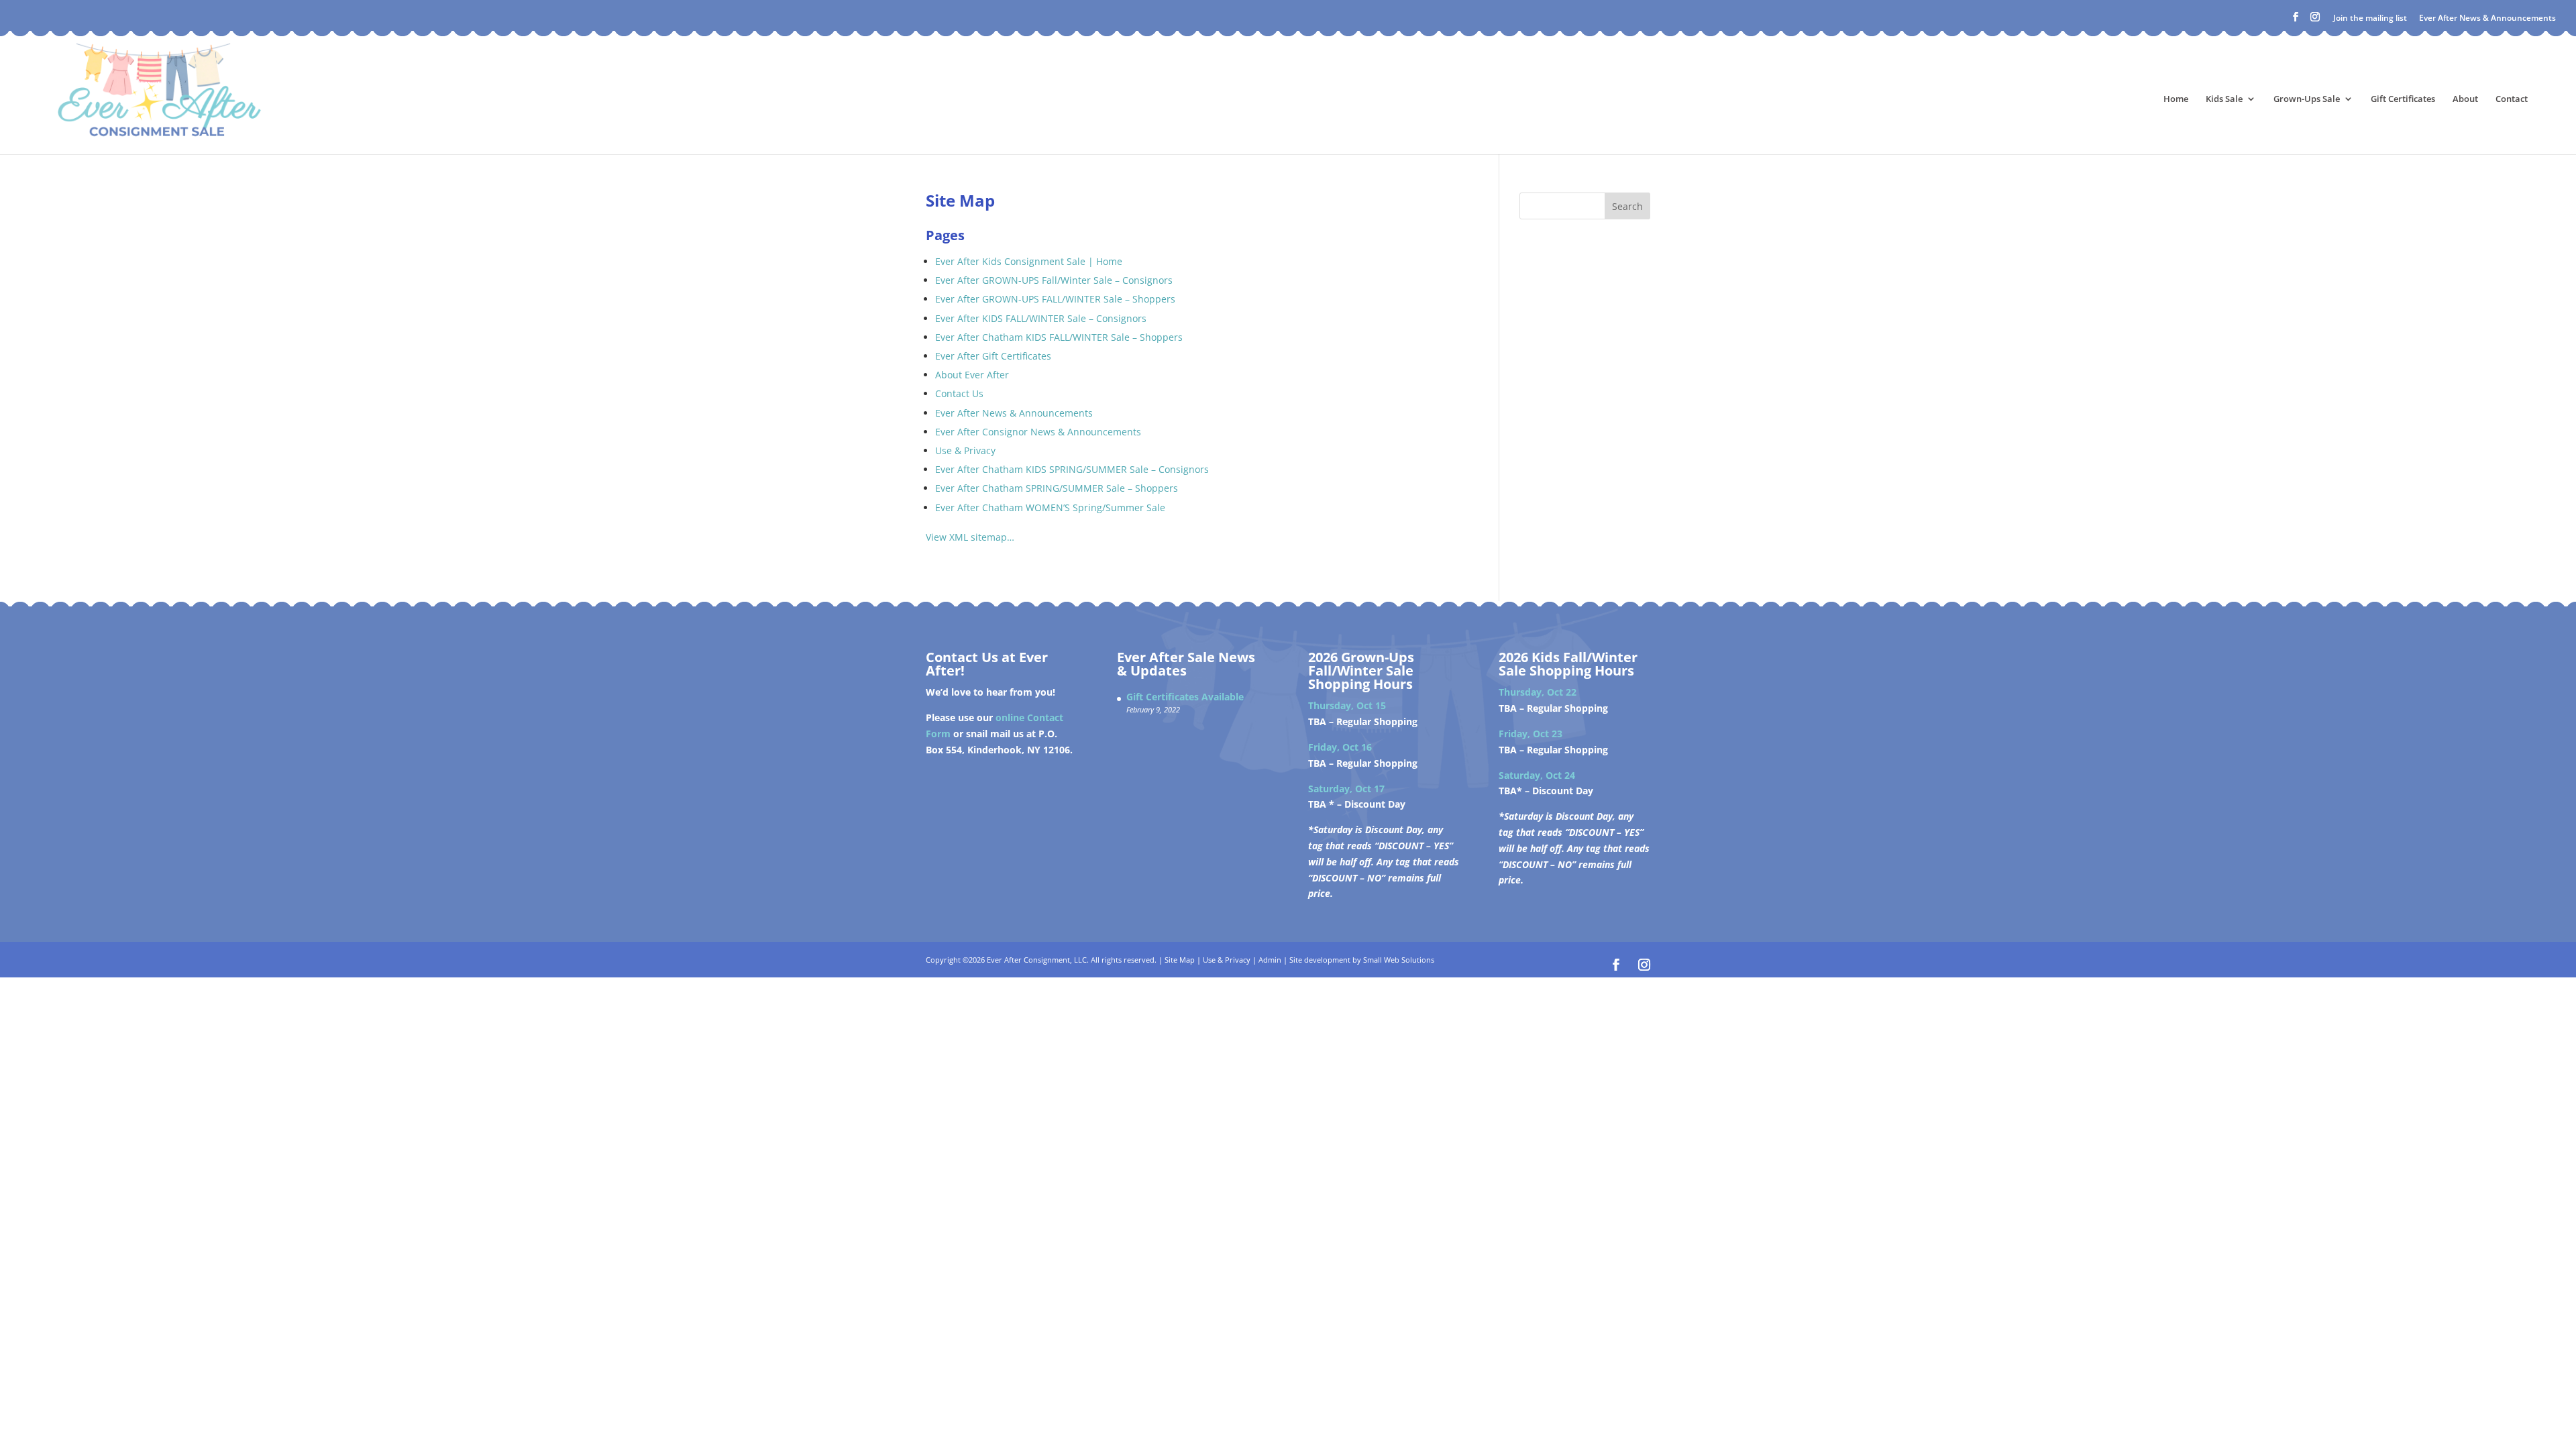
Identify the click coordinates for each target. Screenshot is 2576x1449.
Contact (2512, 99)
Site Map (1180, 960)
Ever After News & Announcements (2487, 18)
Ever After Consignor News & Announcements (1038, 432)
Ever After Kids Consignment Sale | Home (1029, 261)
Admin (1270, 960)
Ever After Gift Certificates (993, 356)
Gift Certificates (2403, 99)
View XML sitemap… (970, 537)
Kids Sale (2224, 99)
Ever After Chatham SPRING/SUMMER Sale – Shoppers (1057, 488)
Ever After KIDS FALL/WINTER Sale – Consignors (1041, 318)
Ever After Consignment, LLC (1037, 960)
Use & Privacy (965, 450)
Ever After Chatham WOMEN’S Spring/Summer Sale (1050, 507)
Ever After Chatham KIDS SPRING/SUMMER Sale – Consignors (1072, 469)
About (2465, 99)
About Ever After (972, 375)
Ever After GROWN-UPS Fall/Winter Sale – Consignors (1054, 280)
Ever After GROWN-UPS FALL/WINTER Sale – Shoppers (1055, 299)
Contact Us (959, 393)
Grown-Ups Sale (2307, 99)
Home (2176, 99)
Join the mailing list (2370, 18)
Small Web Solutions (1399, 960)
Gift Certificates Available (1185, 697)
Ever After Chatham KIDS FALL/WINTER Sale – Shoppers (1059, 337)
